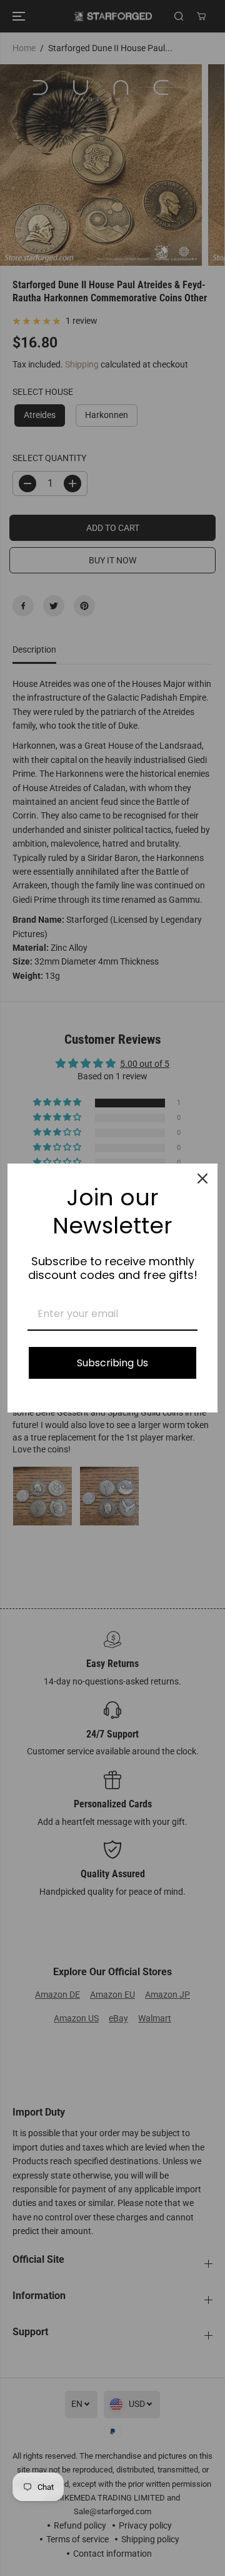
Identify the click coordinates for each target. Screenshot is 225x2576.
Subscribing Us (112, 1363)
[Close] (202, 1179)
